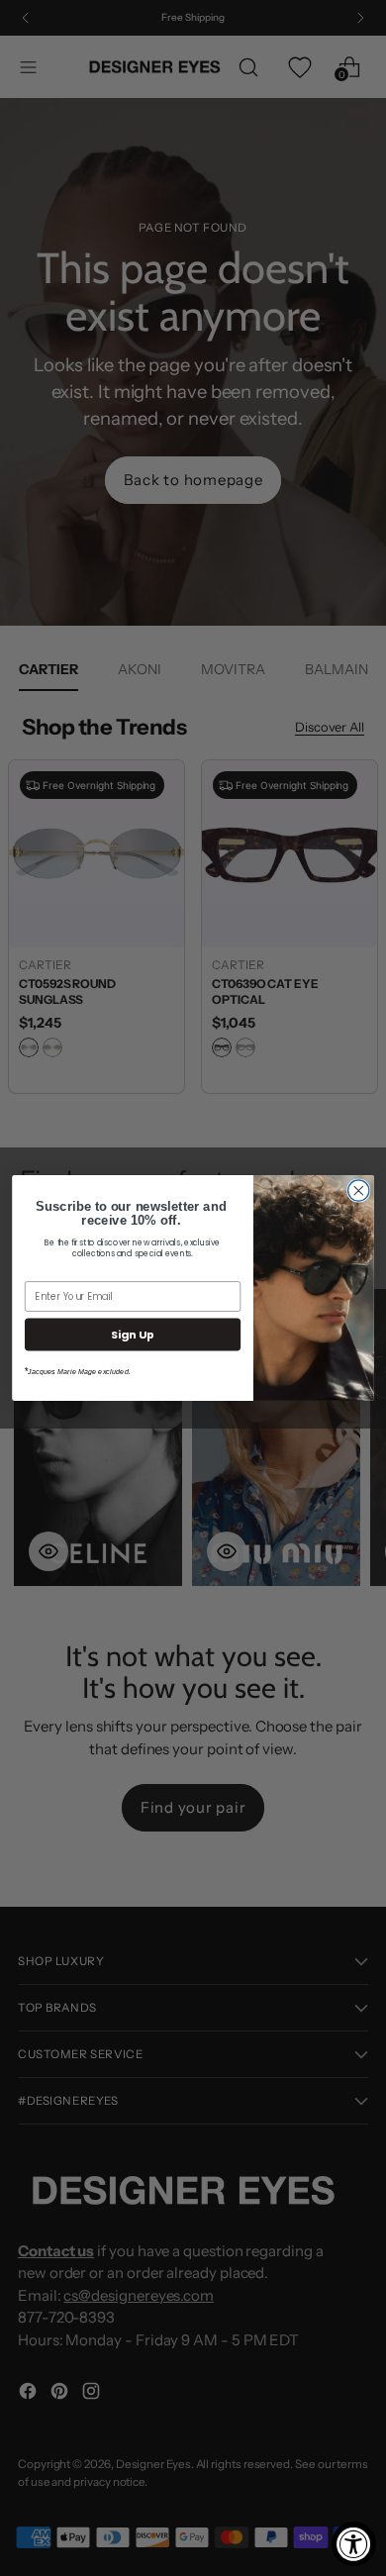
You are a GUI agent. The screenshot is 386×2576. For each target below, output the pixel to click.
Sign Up (132, 1334)
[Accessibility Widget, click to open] (354, 2544)
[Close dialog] (359, 1190)
